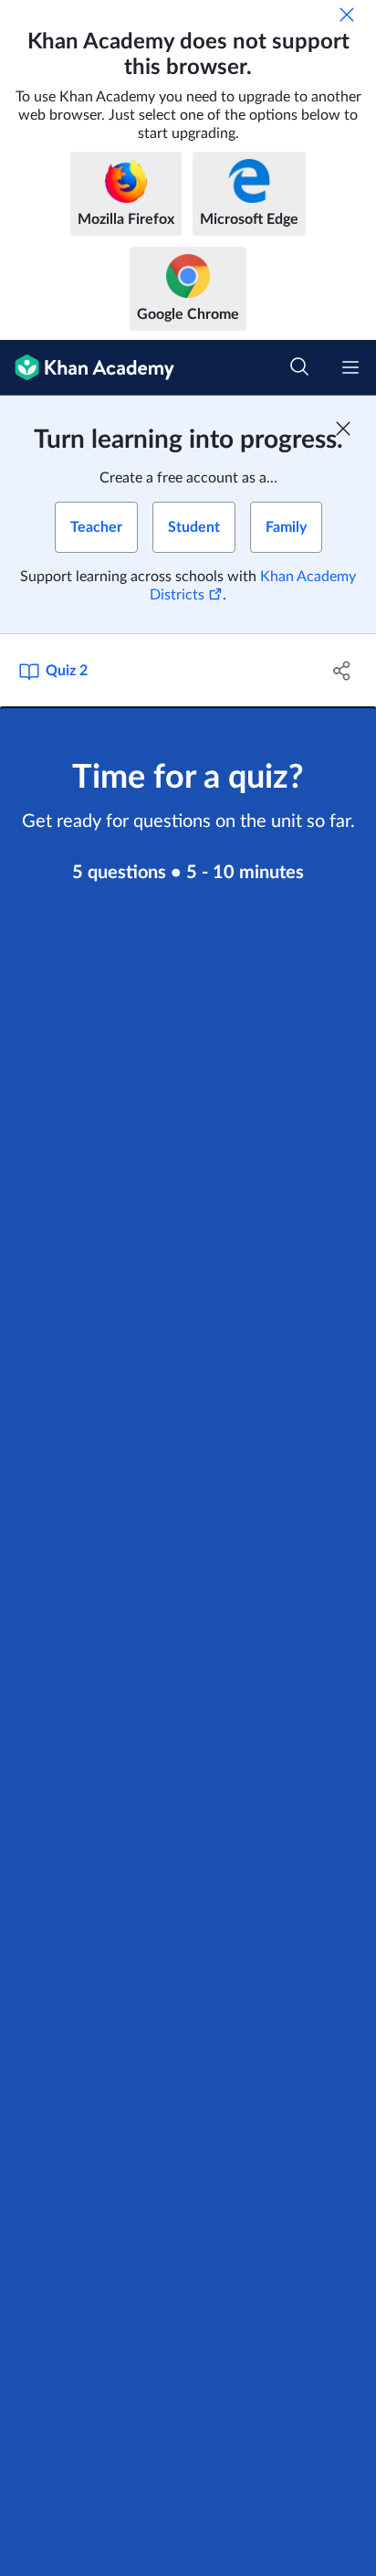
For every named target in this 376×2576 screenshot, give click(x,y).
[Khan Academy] (87, 368)
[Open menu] (350, 367)
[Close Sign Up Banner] (343, 429)
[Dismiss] (347, 15)
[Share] (342, 671)
